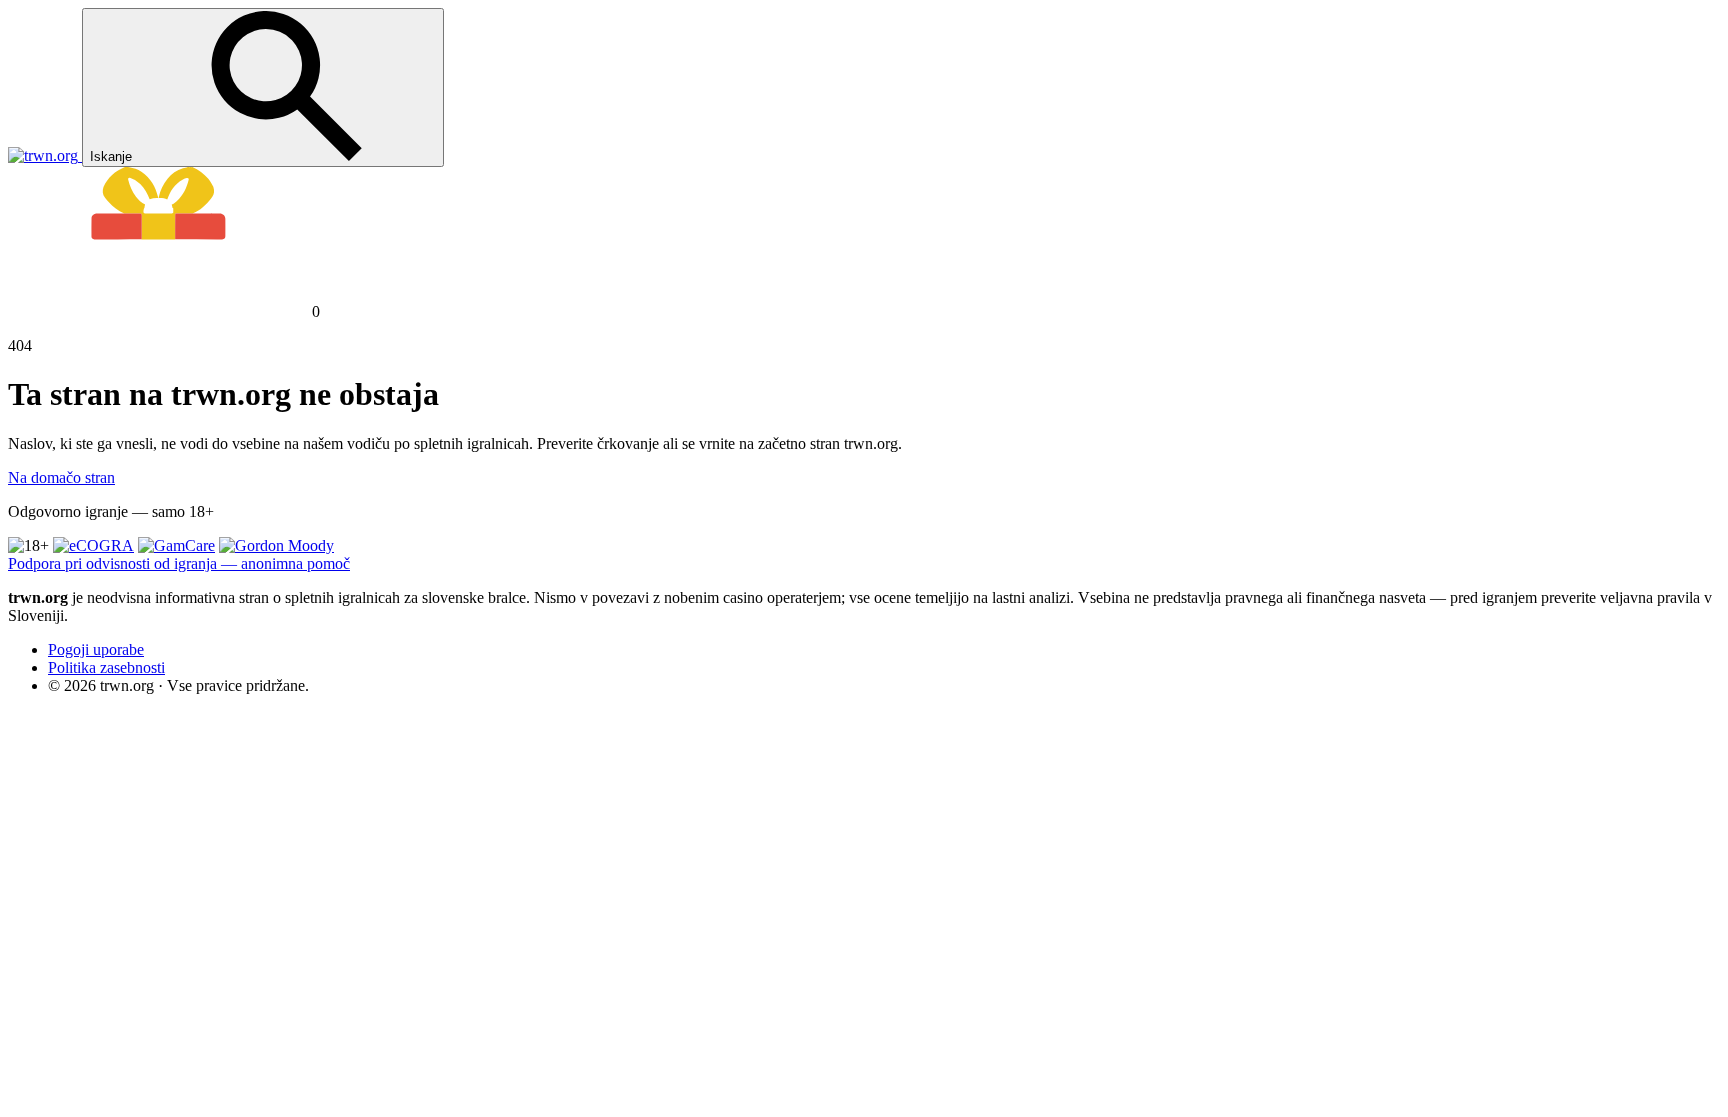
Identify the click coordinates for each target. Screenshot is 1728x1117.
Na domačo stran (61, 477)
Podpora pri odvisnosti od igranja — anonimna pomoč (179, 563)
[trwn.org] (45, 155)
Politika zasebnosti (106, 667)
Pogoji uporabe (96, 649)
